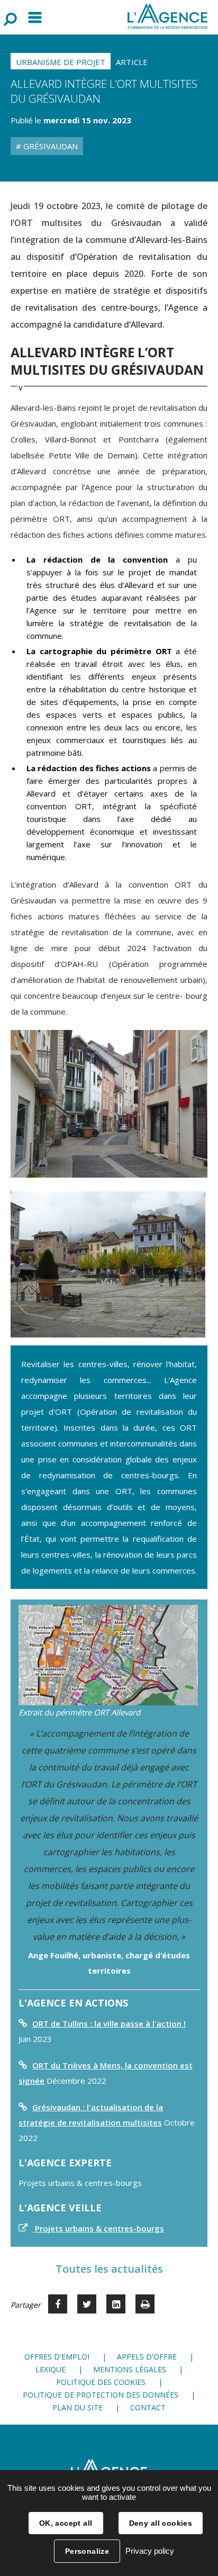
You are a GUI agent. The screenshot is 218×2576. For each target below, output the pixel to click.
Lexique (51, 2369)
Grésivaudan (49, 146)
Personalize (87, 2551)
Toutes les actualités (109, 2269)
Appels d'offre (147, 2357)
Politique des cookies (101, 2382)
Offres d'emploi (57, 2357)
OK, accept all (66, 2523)
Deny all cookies (161, 2523)
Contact (148, 2407)
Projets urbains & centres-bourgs (98, 2228)
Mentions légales (130, 2369)
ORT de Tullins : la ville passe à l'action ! (109, 2023)
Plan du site (78, 2407)
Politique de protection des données (101, 2395)
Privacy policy (150, 2551)
